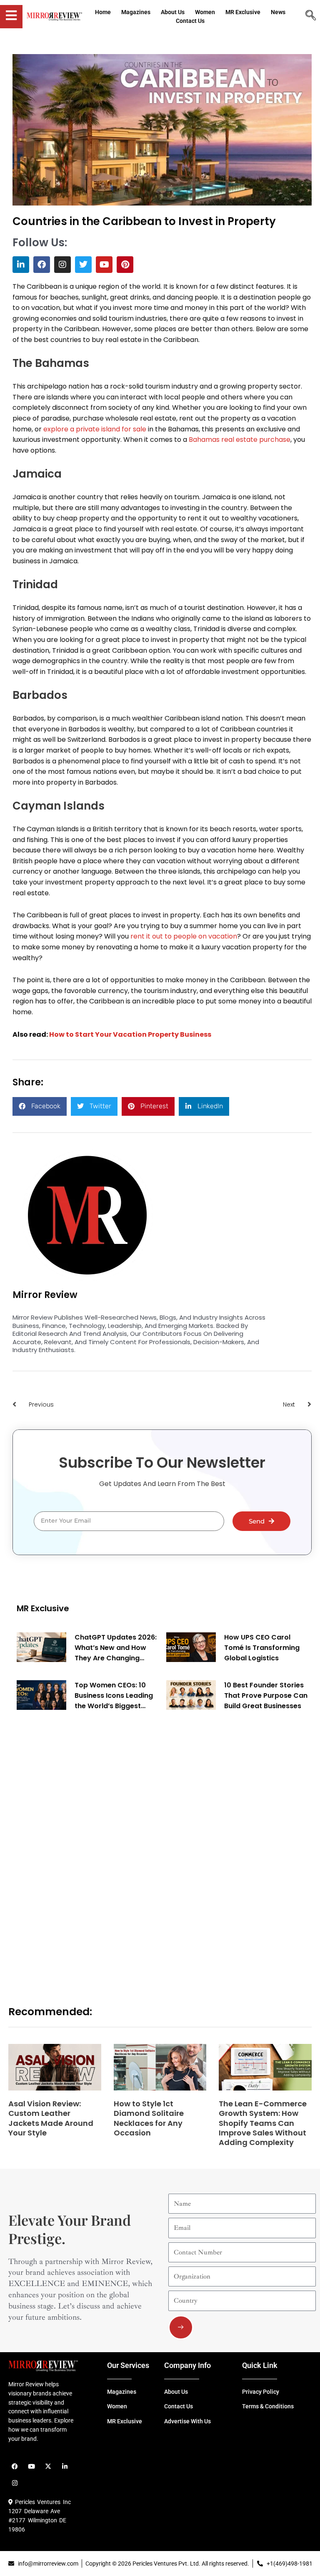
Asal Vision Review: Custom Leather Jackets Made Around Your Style (51, 2118)
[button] (40, 1106)
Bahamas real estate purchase (240, 440)
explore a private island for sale (95, 429)
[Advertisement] (79, 1848)
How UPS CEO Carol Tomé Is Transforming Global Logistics (262, 1648)
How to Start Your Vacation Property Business (130, 1034)
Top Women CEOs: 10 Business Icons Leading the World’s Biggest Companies (114, 1696)
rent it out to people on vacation (184, 936)
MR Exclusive (43, 1608)
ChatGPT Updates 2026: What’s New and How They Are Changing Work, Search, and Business (116, 1648)
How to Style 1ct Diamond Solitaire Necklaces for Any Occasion (149, 2118)
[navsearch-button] (310, 16)
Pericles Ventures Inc (42, 2502)
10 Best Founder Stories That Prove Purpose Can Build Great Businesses (266, 1695)
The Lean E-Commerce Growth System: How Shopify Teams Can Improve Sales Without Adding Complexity (263, 2123)
